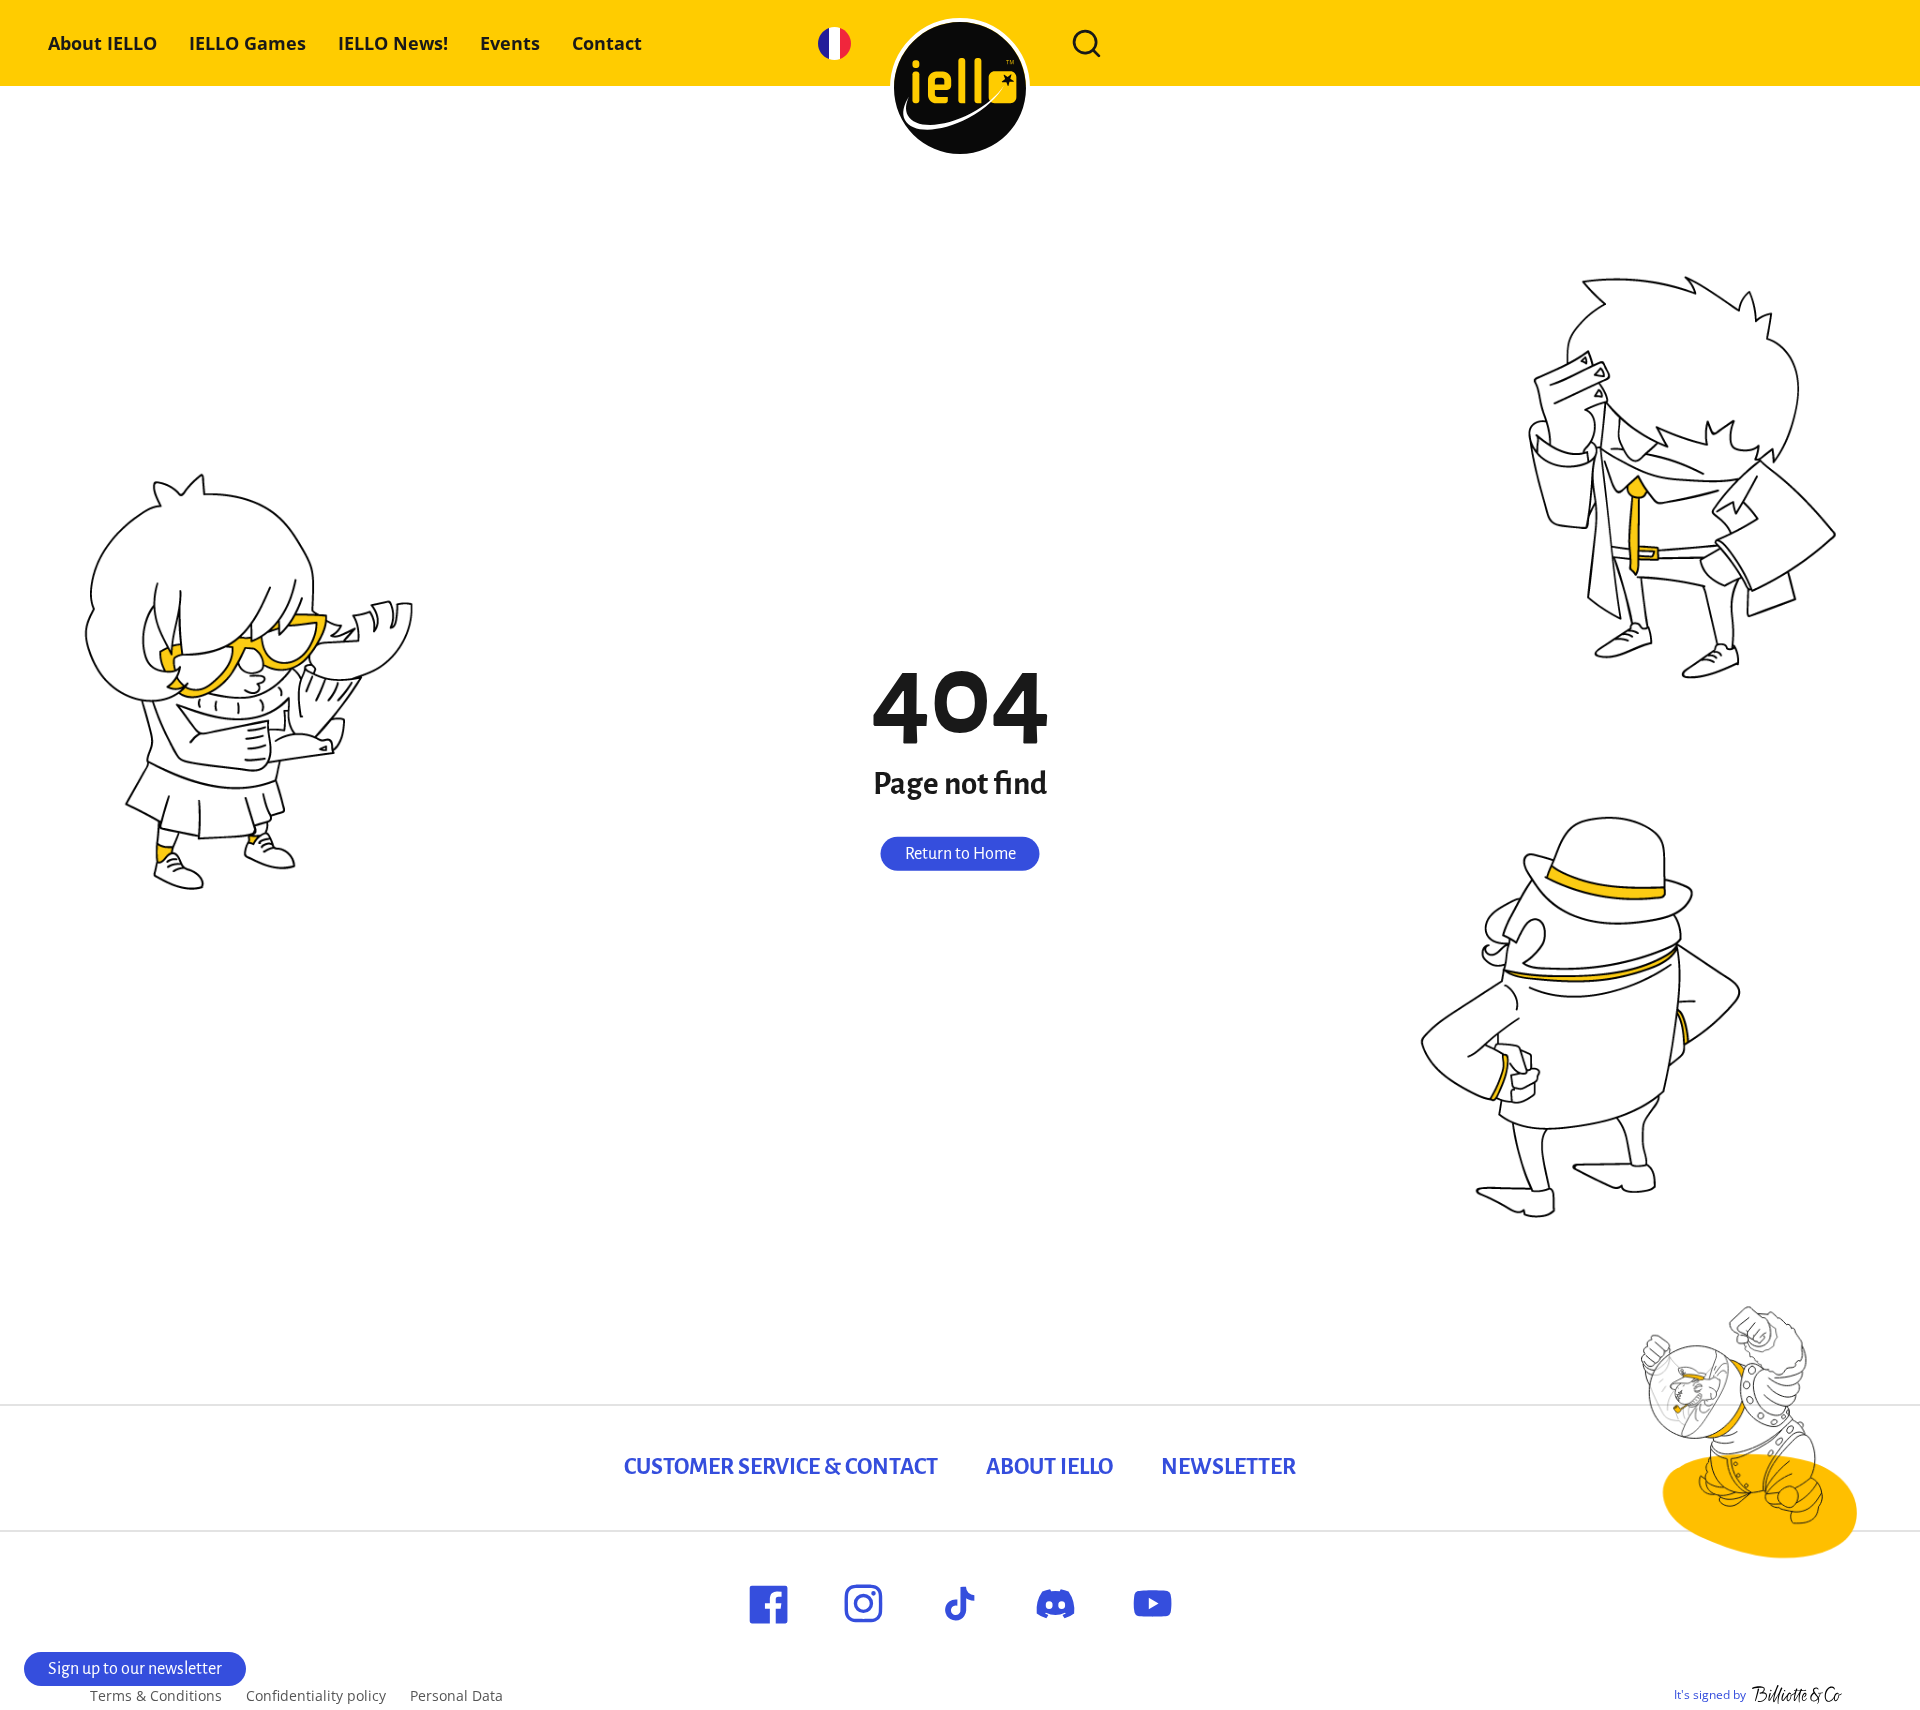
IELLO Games (247, 43)
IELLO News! (393, 43)
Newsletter (1228, 1467)
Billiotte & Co (1797, 1695)
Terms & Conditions (156, 1695)
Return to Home (960, 853)
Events (510, 43)
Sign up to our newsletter (135, 1669)
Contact (607, 43)
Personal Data (456, 1695)
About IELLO (102, 43)
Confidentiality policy (316, 1695)
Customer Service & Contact (781, 1467)
